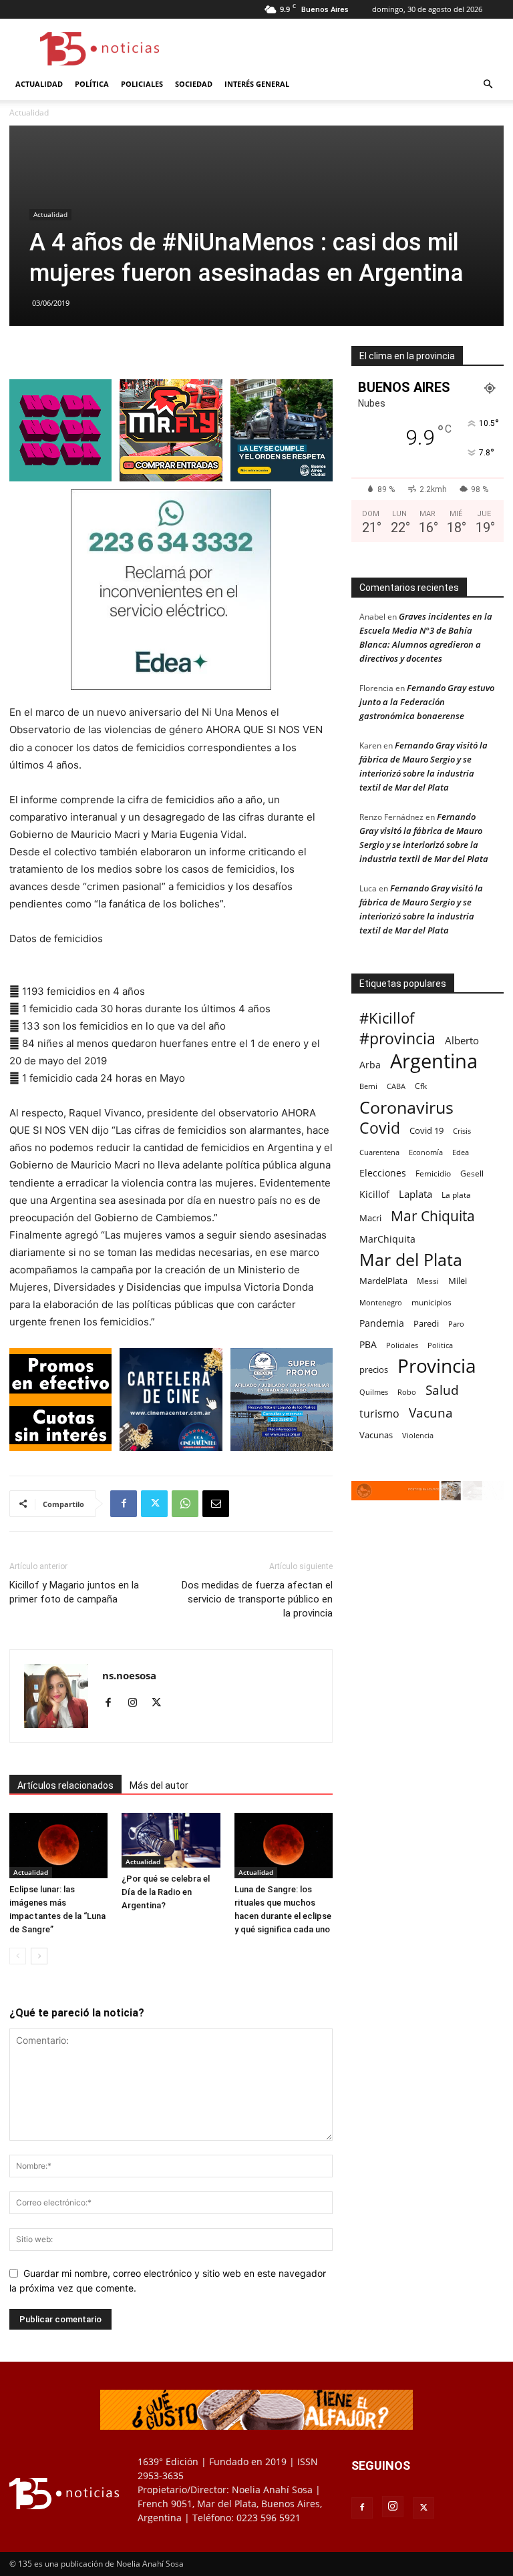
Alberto (462, 1040)
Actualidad (39, 84)
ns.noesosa (129, 1675)
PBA (368, 1344)
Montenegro (381, 1302)
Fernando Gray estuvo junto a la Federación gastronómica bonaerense (427, 702)
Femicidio (433, 1173)
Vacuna (431, 1413)
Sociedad (194, 84)
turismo (379, 1414)
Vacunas (376, 1435)
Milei (458, 1281)
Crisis (462, 1131)
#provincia (397, 1039)
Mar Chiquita (433, 1216)
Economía (426, 1152)
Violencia (418, 1435)
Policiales (142, 84)
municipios (432, 1302)
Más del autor (159, 1785)
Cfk (421, 1086)
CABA (396, 1086)
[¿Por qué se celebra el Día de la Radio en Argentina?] (171, 1841)
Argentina (434, 1061)
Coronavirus (406, 1107)
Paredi (426, 1323)
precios (374, 1369)
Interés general (257, 84)
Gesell (472, 1173)
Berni (368, 1086)
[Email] (216, 1504)
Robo (407, 1392)
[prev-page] (18, 1956)
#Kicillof (387, 1018)
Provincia (437, 1366)
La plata (456, 1195)
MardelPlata (383, 1281)
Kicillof (374, 1194)
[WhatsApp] (185, 1504)
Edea (461, 1152)
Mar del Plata (411, 1260)
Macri (370, 1218)
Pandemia (382, 1323)
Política (92, 84)
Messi (428, 1281)
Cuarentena (379, 1152)
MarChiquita (387, 1239)
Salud (442, 1390)
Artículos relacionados (65, 1785)
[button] (488, 84)
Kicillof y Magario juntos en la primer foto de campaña (74, 1592)
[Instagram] (137, 1703)
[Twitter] (154, 1504)
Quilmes (374, 1392)
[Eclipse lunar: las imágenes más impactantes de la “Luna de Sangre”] (58, 1846)
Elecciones (383, 1173)
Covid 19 (426, 1130)
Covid (380, 1128)
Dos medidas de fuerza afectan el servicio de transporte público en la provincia (257, 1599)
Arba (370, 1065)
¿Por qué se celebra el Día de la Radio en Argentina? (166, 1892)
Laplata (415, 1194)
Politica (440, 1345)
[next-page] (39, 1956)
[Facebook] (124, 1504)
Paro (456, 1324)
